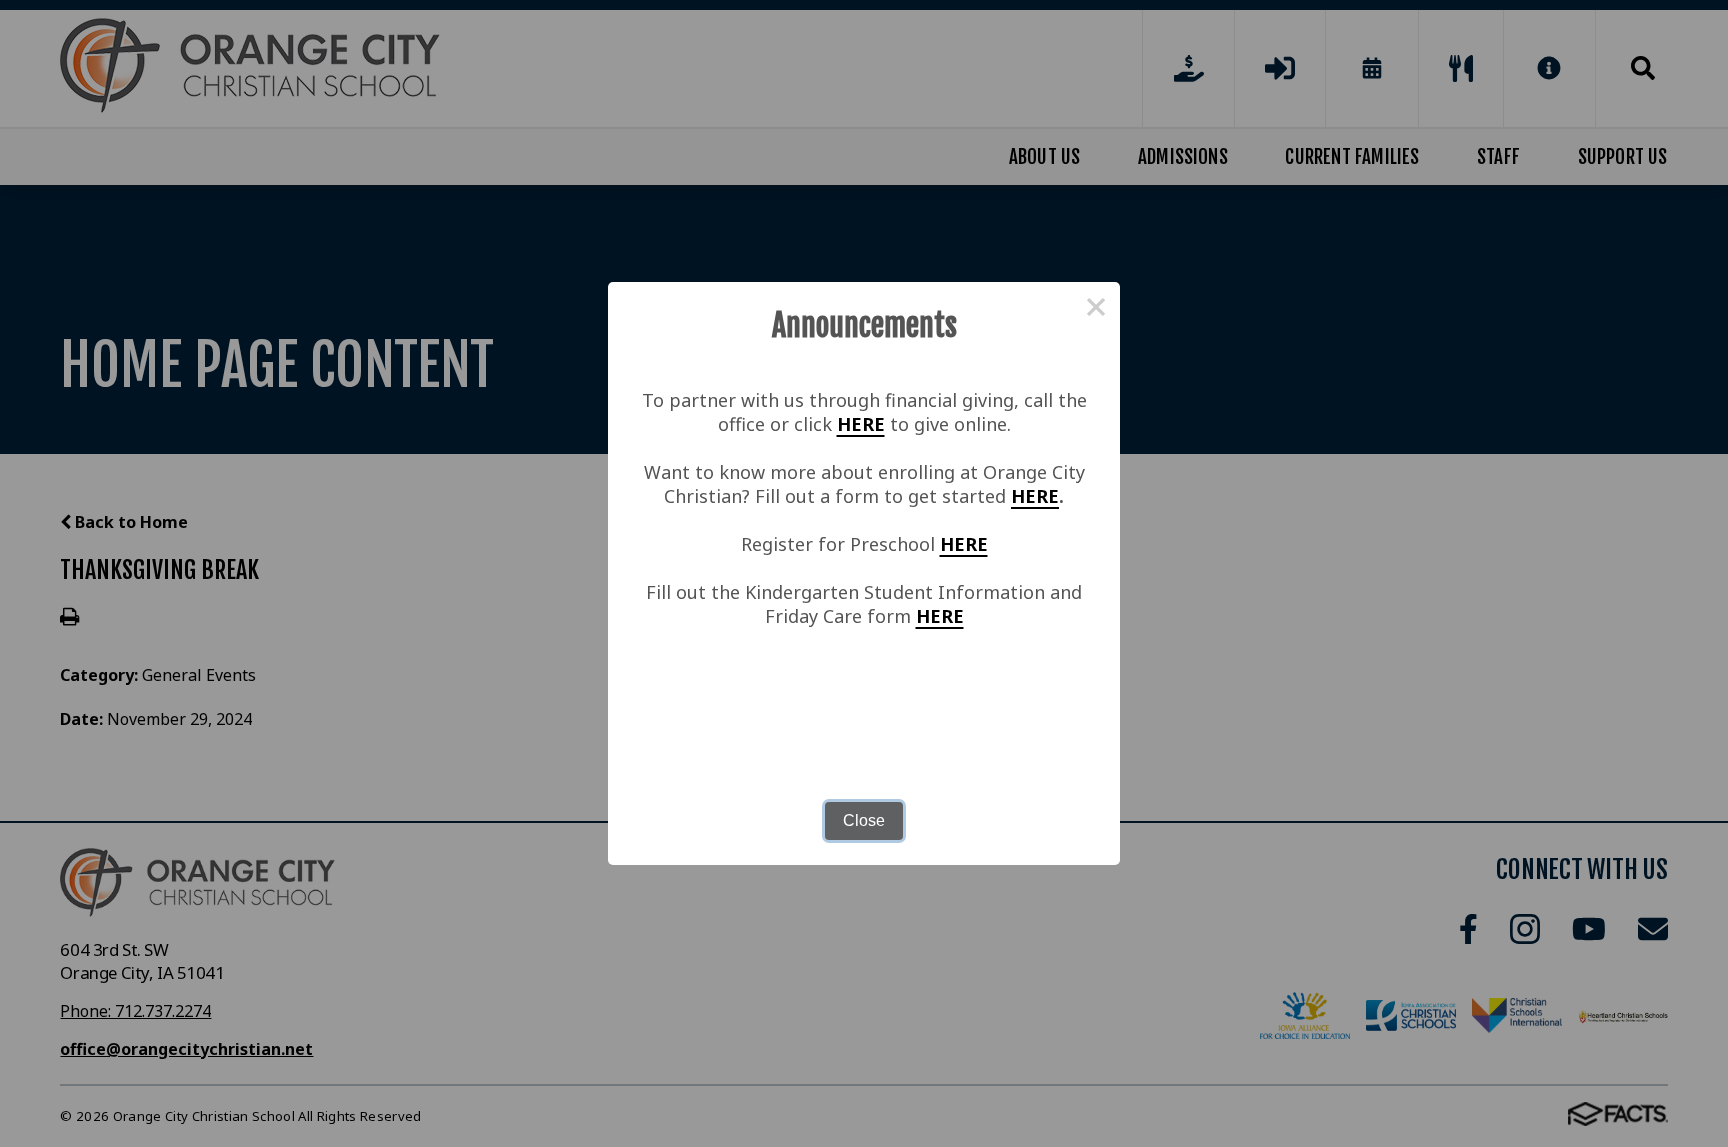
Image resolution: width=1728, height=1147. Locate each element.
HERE (861, 424)
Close (864, 820)
